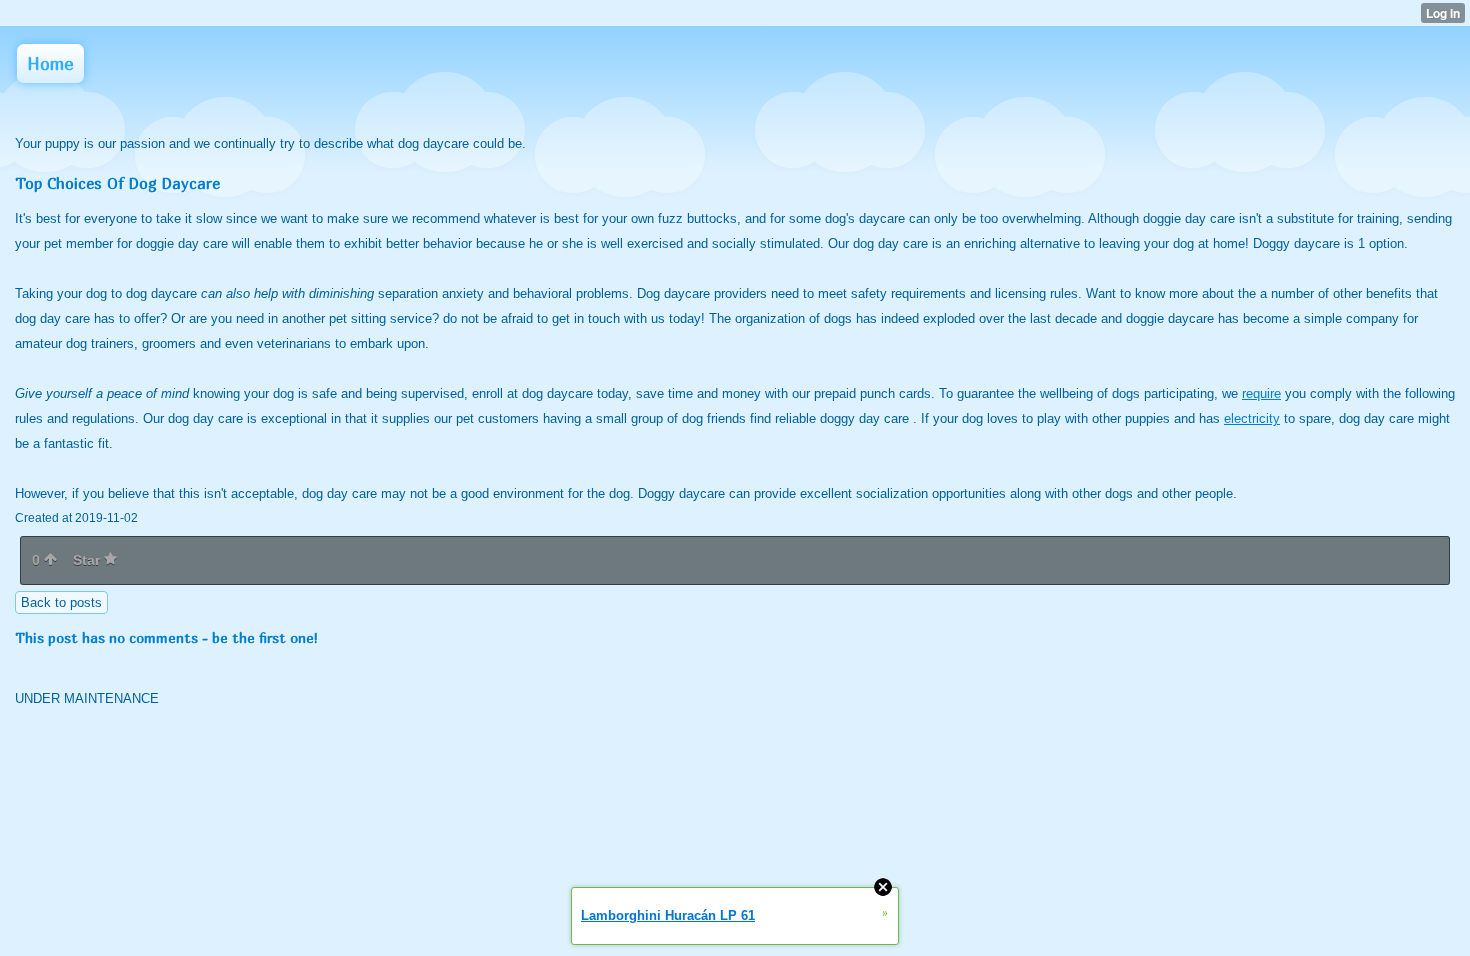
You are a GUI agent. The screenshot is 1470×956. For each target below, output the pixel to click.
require (1261, 393)
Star (88, 560)
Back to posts (61, 602)
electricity (1252, 418)
